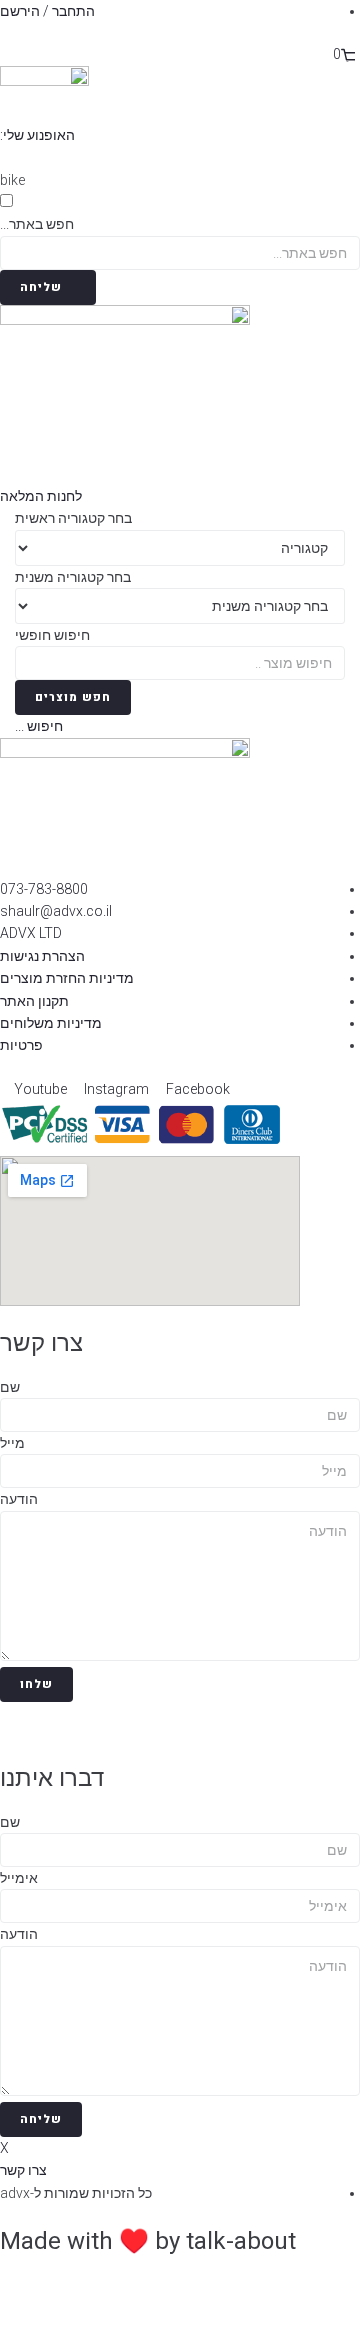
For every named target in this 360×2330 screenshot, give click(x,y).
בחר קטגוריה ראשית (73, 518)
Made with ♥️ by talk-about (148, 2241)
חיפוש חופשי (52, 635)
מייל (12, 1443)
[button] (44, 135)
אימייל (19, 1878)
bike (12, 180)
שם (10, 1387)
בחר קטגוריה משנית (73, 577)
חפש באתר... (37, 224)
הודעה (19, 1499)
